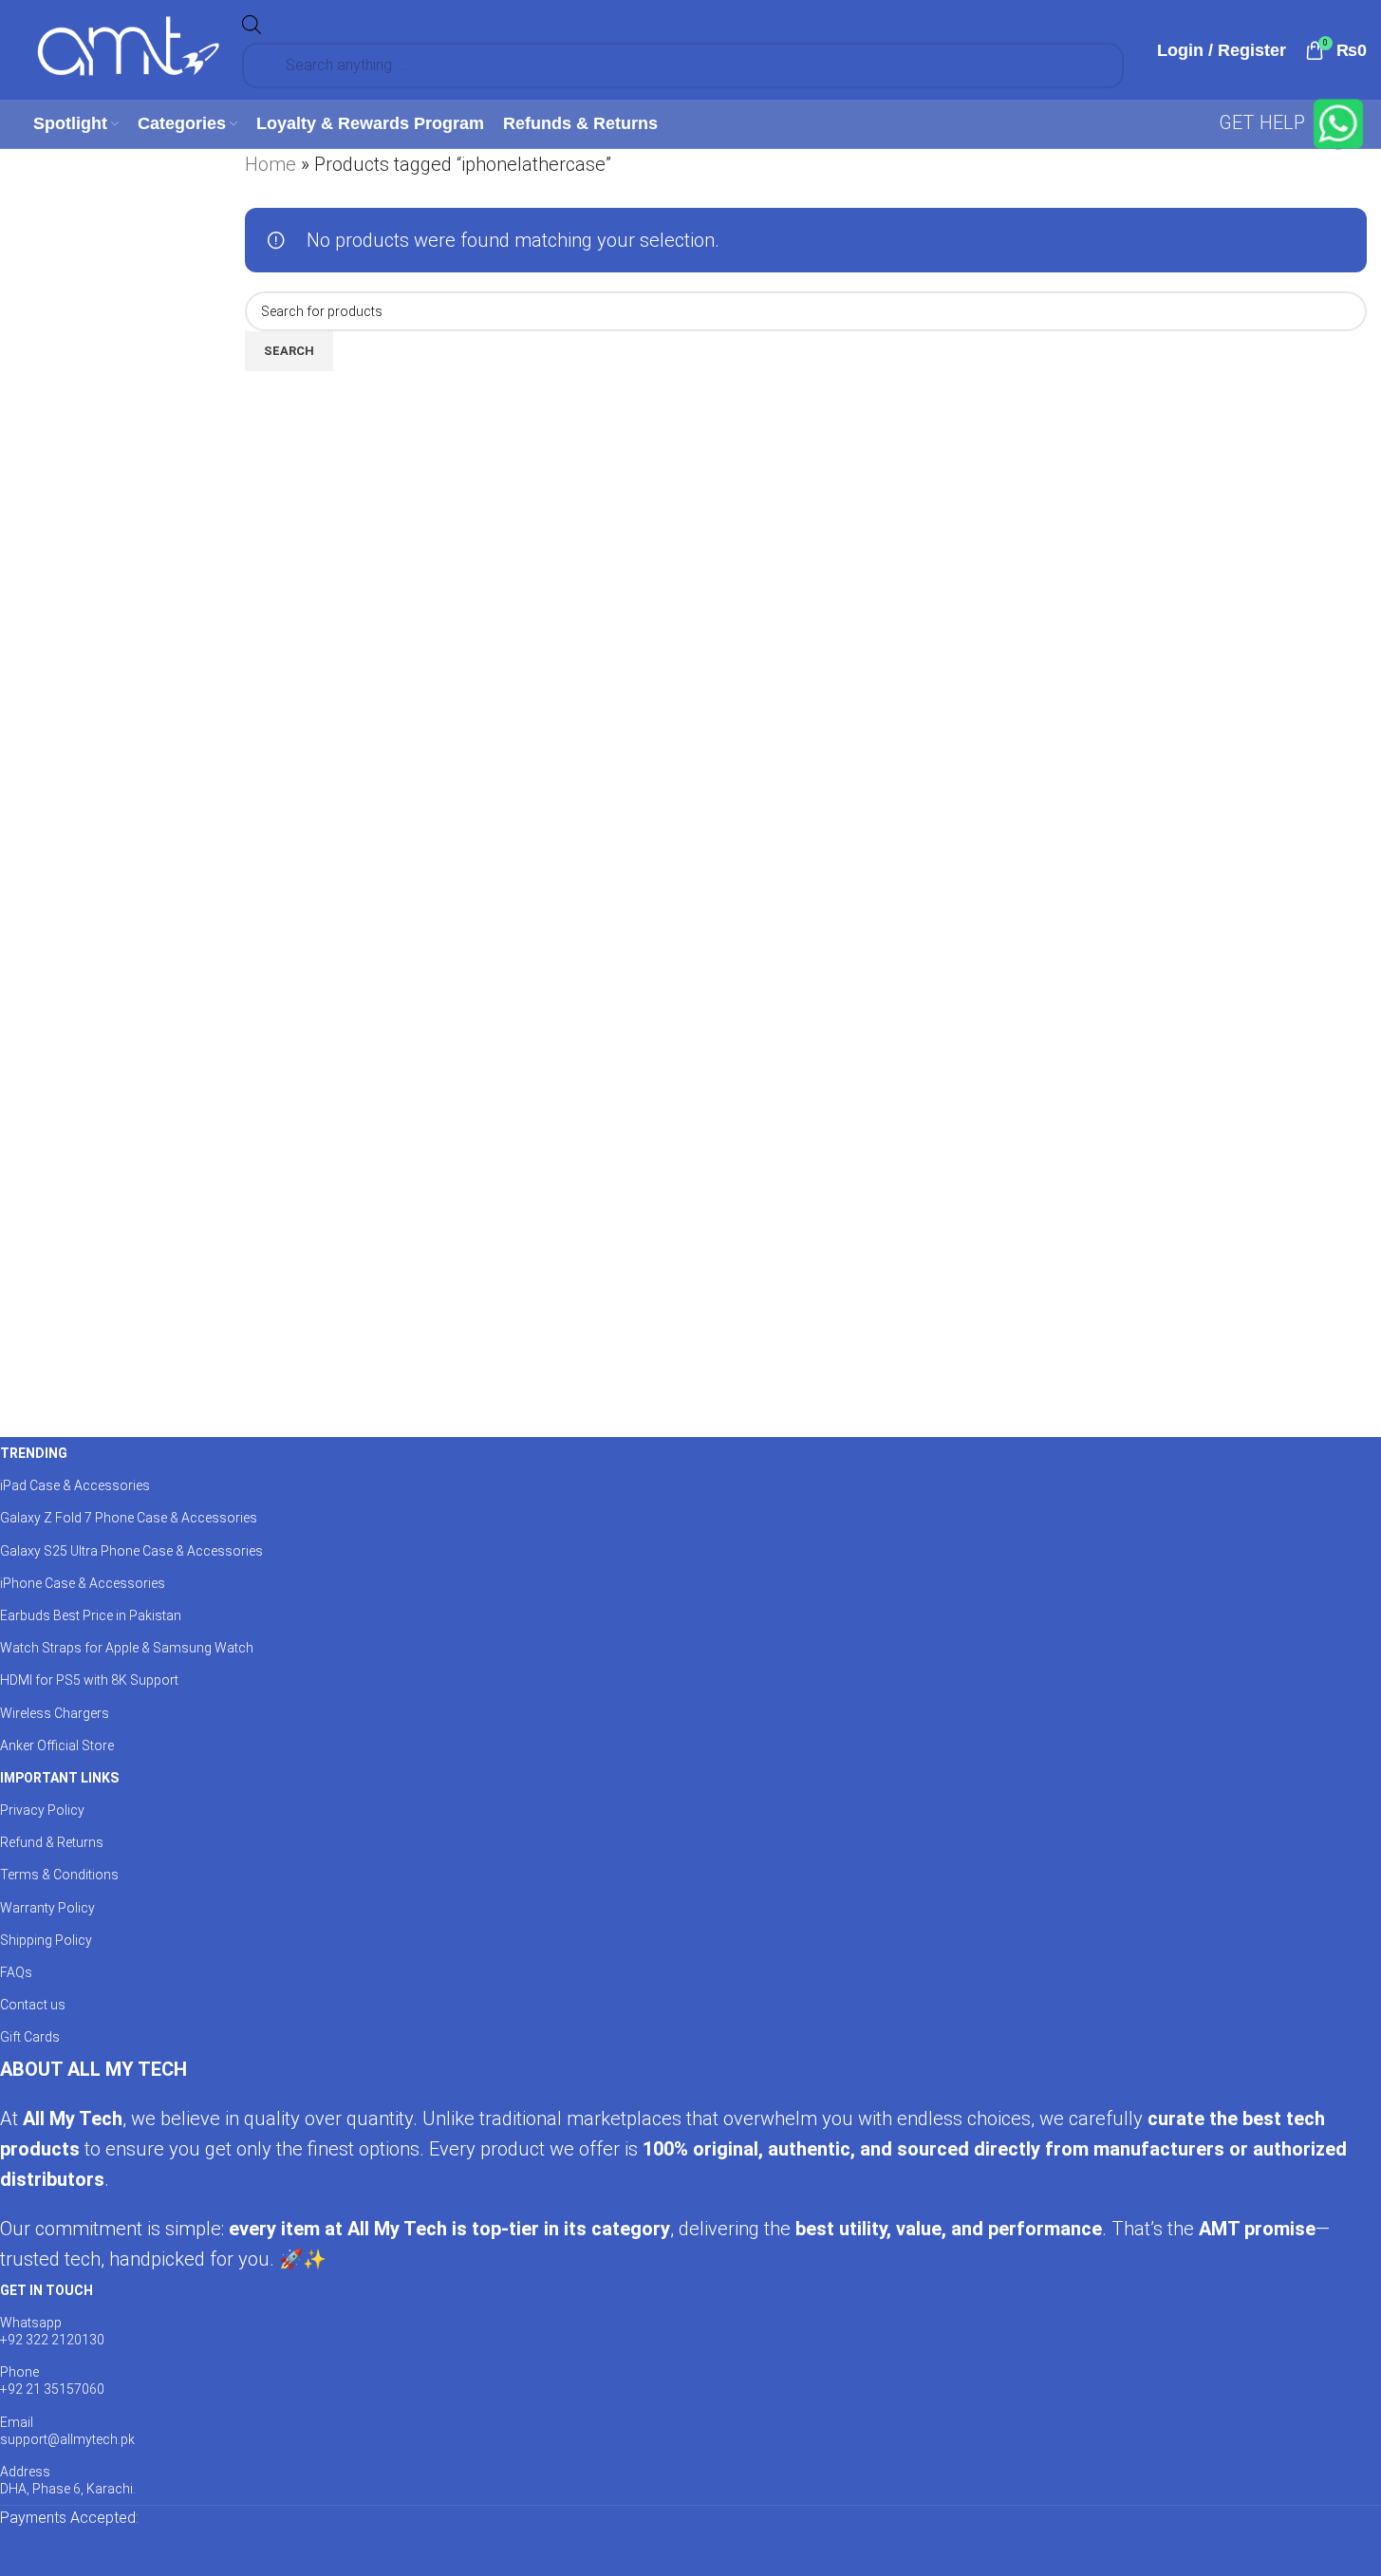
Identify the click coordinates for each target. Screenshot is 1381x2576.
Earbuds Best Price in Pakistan (91, 1615)
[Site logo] (128, 48)
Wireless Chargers (55, 1713)
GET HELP (1264, 122)
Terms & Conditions (59, 1875)
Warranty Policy (47, 1908)
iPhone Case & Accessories (83, 1583)
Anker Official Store (57, 1745)
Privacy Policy (42, 1810)
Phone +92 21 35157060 (52, 2380)
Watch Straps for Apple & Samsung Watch (127, 1648)
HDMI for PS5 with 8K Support (89, 1680)
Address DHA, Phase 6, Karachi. (68, 2480)
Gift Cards (30, 2037)
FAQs (16, 1972)
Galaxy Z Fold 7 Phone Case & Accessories (129, 1518)
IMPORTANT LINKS (59, 1778)
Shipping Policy (46, 1940)
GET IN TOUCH (47, 2290)
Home (271, 164)
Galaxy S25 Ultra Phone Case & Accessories (131, 1551)
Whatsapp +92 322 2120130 (52, 2331)
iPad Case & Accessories (75, 1485)
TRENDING (34, 1453)
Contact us (33, 2005)
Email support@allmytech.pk (67, 2431)
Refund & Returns (52, 1842)
